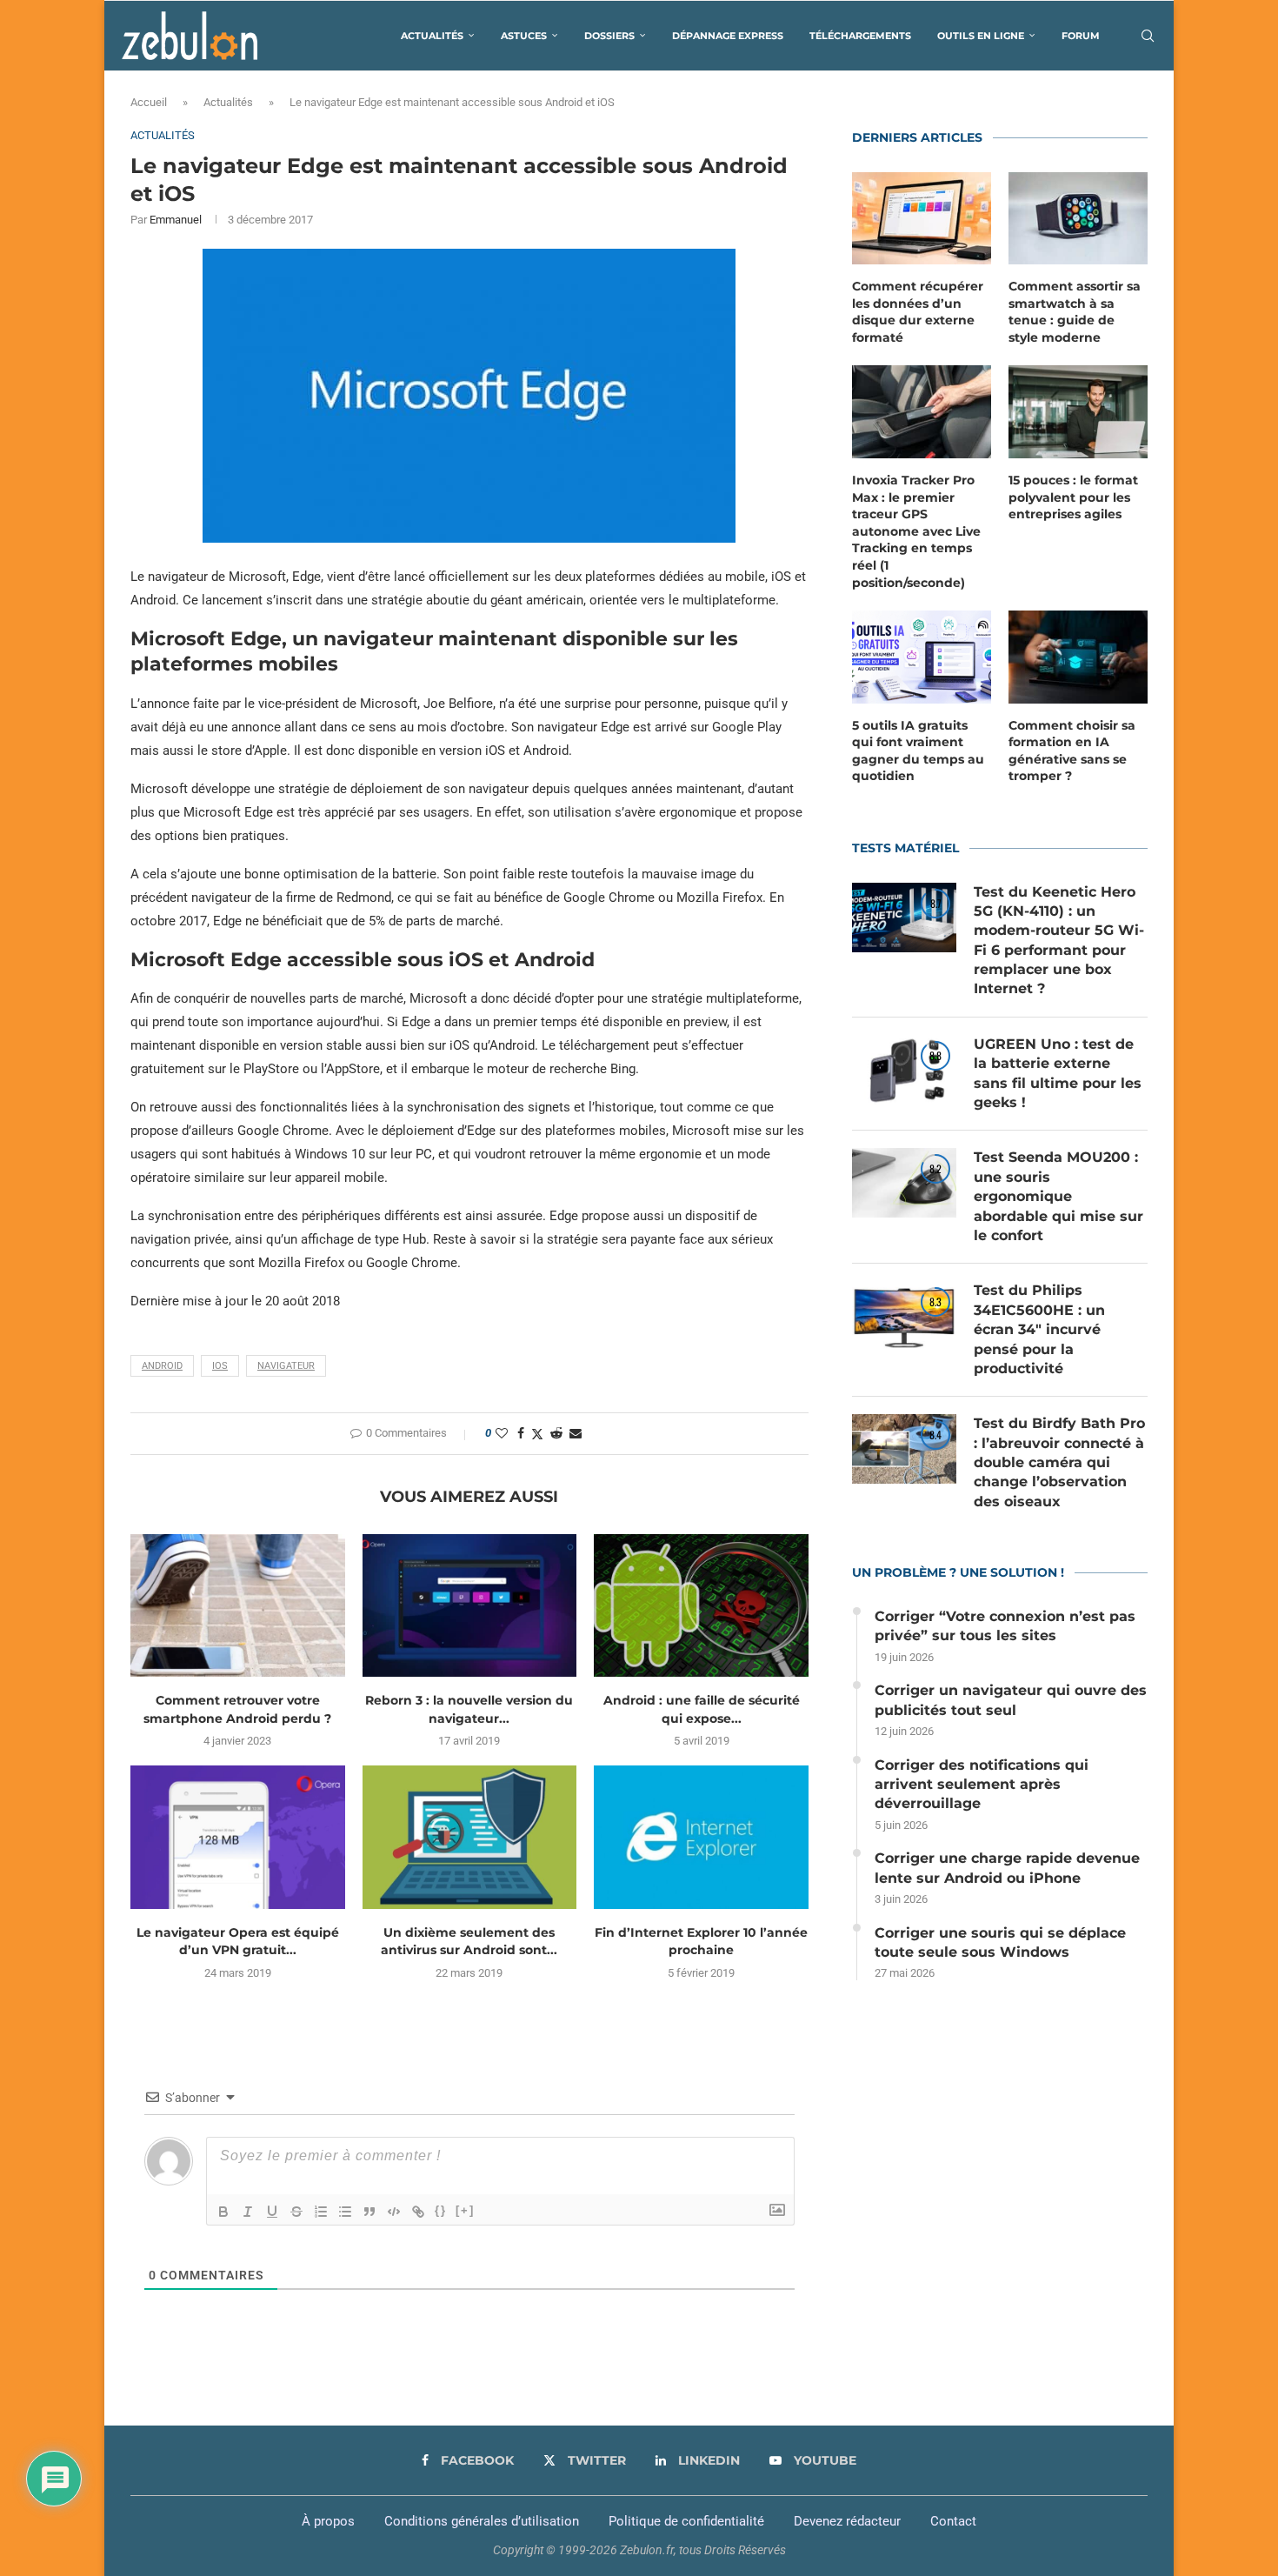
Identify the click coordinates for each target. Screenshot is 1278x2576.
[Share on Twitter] (537, 1434)
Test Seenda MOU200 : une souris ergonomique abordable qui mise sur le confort (1058, 1196)
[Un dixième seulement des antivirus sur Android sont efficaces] (470, 1837)
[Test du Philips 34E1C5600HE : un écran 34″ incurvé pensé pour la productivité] (904, 1316)
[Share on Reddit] (556, 1433)
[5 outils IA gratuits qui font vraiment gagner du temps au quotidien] (922, 657)
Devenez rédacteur (847, 2521)
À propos (328, 2521)
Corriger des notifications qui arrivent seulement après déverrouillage (982, 1785)
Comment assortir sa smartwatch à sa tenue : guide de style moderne (1075, 312)
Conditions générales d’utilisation (482, 2521)
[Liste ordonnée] (321, 2212)
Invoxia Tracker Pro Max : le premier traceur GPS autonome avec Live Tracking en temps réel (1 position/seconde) (916, 531)
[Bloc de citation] (369, 2212)
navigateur (286, 1366)
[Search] (1148, 36)
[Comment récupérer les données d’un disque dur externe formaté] (922, 219)
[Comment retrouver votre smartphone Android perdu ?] (238, 1605)
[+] (465, 2210)
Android (162, 1366)
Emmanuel (176, 220)
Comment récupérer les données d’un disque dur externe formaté (918, 312)
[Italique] (248, 2212)
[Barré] (296, 2212)
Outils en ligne (981, 36)
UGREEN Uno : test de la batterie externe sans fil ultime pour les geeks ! (1058, 1073)
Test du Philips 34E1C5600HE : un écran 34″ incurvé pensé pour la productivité (1039, 1329)
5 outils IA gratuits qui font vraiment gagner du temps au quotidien (918, 751)
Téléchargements (860, 36)
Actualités (432, 36)
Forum (1081, 36)
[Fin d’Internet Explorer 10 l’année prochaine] (701, 1837)
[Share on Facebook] (521, 1433)
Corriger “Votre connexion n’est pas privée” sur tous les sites (1005, 1626)
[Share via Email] (576, 1433)
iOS (220, 1366)
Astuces (524, 36)
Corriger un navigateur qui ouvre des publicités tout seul (1011, 1700)
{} (441, 2210)
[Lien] (418, 2212)
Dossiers (609, 36)
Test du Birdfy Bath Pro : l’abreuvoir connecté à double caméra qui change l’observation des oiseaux (1059, 1462)
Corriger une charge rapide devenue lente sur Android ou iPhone (1007, 1868)
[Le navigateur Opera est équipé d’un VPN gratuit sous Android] (238, 1837)
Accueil (149, 102)
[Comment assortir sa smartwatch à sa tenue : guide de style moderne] (1078, 219)
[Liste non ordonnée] (345, 2212)
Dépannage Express (728, 36)
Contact (953, 2521)
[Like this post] (502, 1433)
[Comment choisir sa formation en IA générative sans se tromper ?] (1078, 657)
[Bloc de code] (394, 2212)
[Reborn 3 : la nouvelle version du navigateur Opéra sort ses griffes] (470, 1605)
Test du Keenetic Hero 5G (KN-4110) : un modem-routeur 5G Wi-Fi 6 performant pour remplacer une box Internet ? (1059, 941)
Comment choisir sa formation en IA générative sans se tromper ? (1072, 751)
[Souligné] (272, 2212)
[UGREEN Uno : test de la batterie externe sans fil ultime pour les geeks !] (904, 1070)
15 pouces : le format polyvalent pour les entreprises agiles (1073, 497)
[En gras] (223, 2212)
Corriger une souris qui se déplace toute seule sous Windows (1000, 1942)
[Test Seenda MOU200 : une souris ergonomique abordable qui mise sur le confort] (904, 1183)
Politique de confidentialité (686, 2521)
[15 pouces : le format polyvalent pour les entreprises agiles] (1078, 412)
